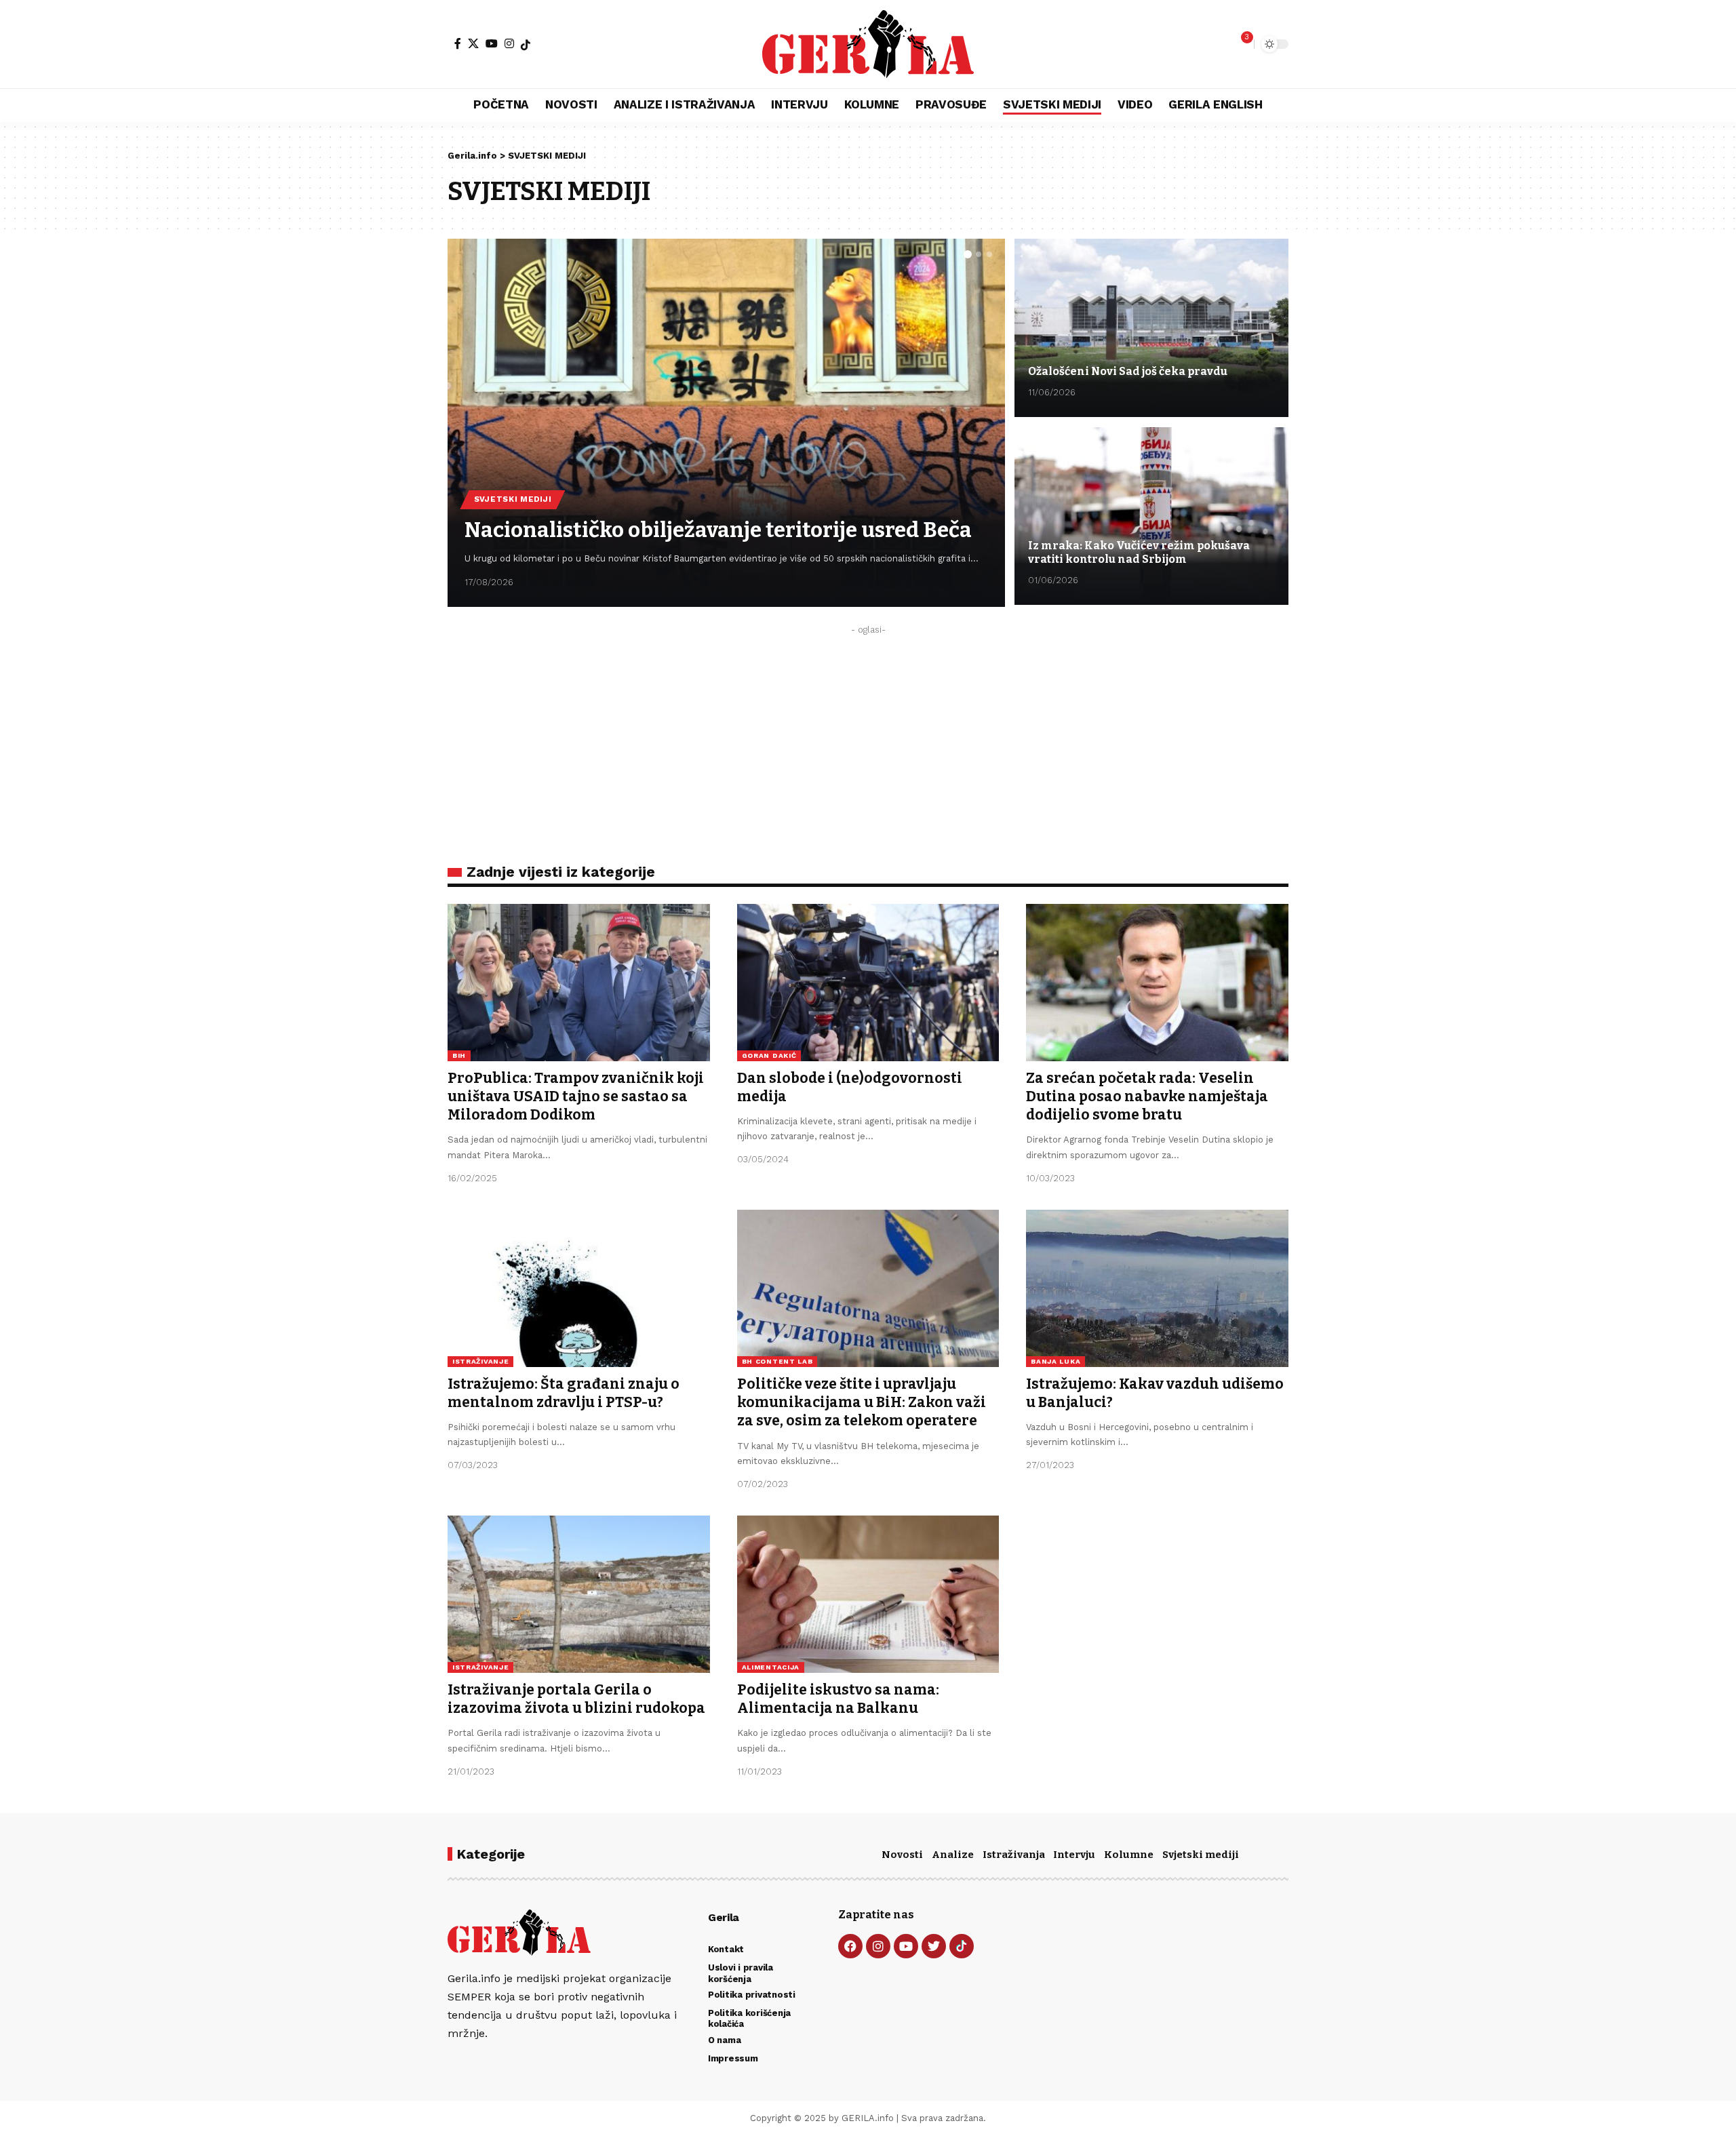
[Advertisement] (868, 736)
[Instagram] (509, 43)
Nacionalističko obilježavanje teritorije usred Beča (718, 530)
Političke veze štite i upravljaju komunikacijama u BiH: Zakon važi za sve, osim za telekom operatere (862, 1403)
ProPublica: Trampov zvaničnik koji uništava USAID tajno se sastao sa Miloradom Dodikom (576, 1097)
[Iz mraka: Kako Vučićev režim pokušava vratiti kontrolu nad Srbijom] (1151, 516)
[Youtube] (906, 1946)
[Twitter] (934, 1946)
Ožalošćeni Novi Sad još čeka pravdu (1128, 371)
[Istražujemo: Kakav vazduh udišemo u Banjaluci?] (1157, 1288)
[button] (968, 254)
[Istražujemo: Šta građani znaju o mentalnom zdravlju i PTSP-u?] (579, 1288)
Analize (953, 1855)
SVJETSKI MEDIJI (513, 499)
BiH (459, 1055)
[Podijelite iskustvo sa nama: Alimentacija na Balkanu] (868, 1594)
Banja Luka (1056, 1361)
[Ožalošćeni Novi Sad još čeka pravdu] (1151, 328)
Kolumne (1129, 1855)
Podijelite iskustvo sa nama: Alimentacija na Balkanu (838, 1699)
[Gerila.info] (868, 44)
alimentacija (771, 1667)
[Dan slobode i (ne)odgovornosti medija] (868, 983)
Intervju (1074, 1855)
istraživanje (480, 1361)
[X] (473, 43)
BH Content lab (777, 1361)
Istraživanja (1014, 1855)
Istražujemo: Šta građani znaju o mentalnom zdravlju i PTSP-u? (564, 1393)
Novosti (902, 1855)
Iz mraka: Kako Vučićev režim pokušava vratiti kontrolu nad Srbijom (1139, 552)
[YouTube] (492, 43)
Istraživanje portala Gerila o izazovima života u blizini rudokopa (576, 1699)
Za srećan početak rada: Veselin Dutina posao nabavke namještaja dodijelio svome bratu (1147, 1097)
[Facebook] (458, 43)
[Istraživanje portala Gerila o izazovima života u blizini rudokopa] (579, 1594)
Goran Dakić (769, 1055)
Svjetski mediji (1201, 1855)
